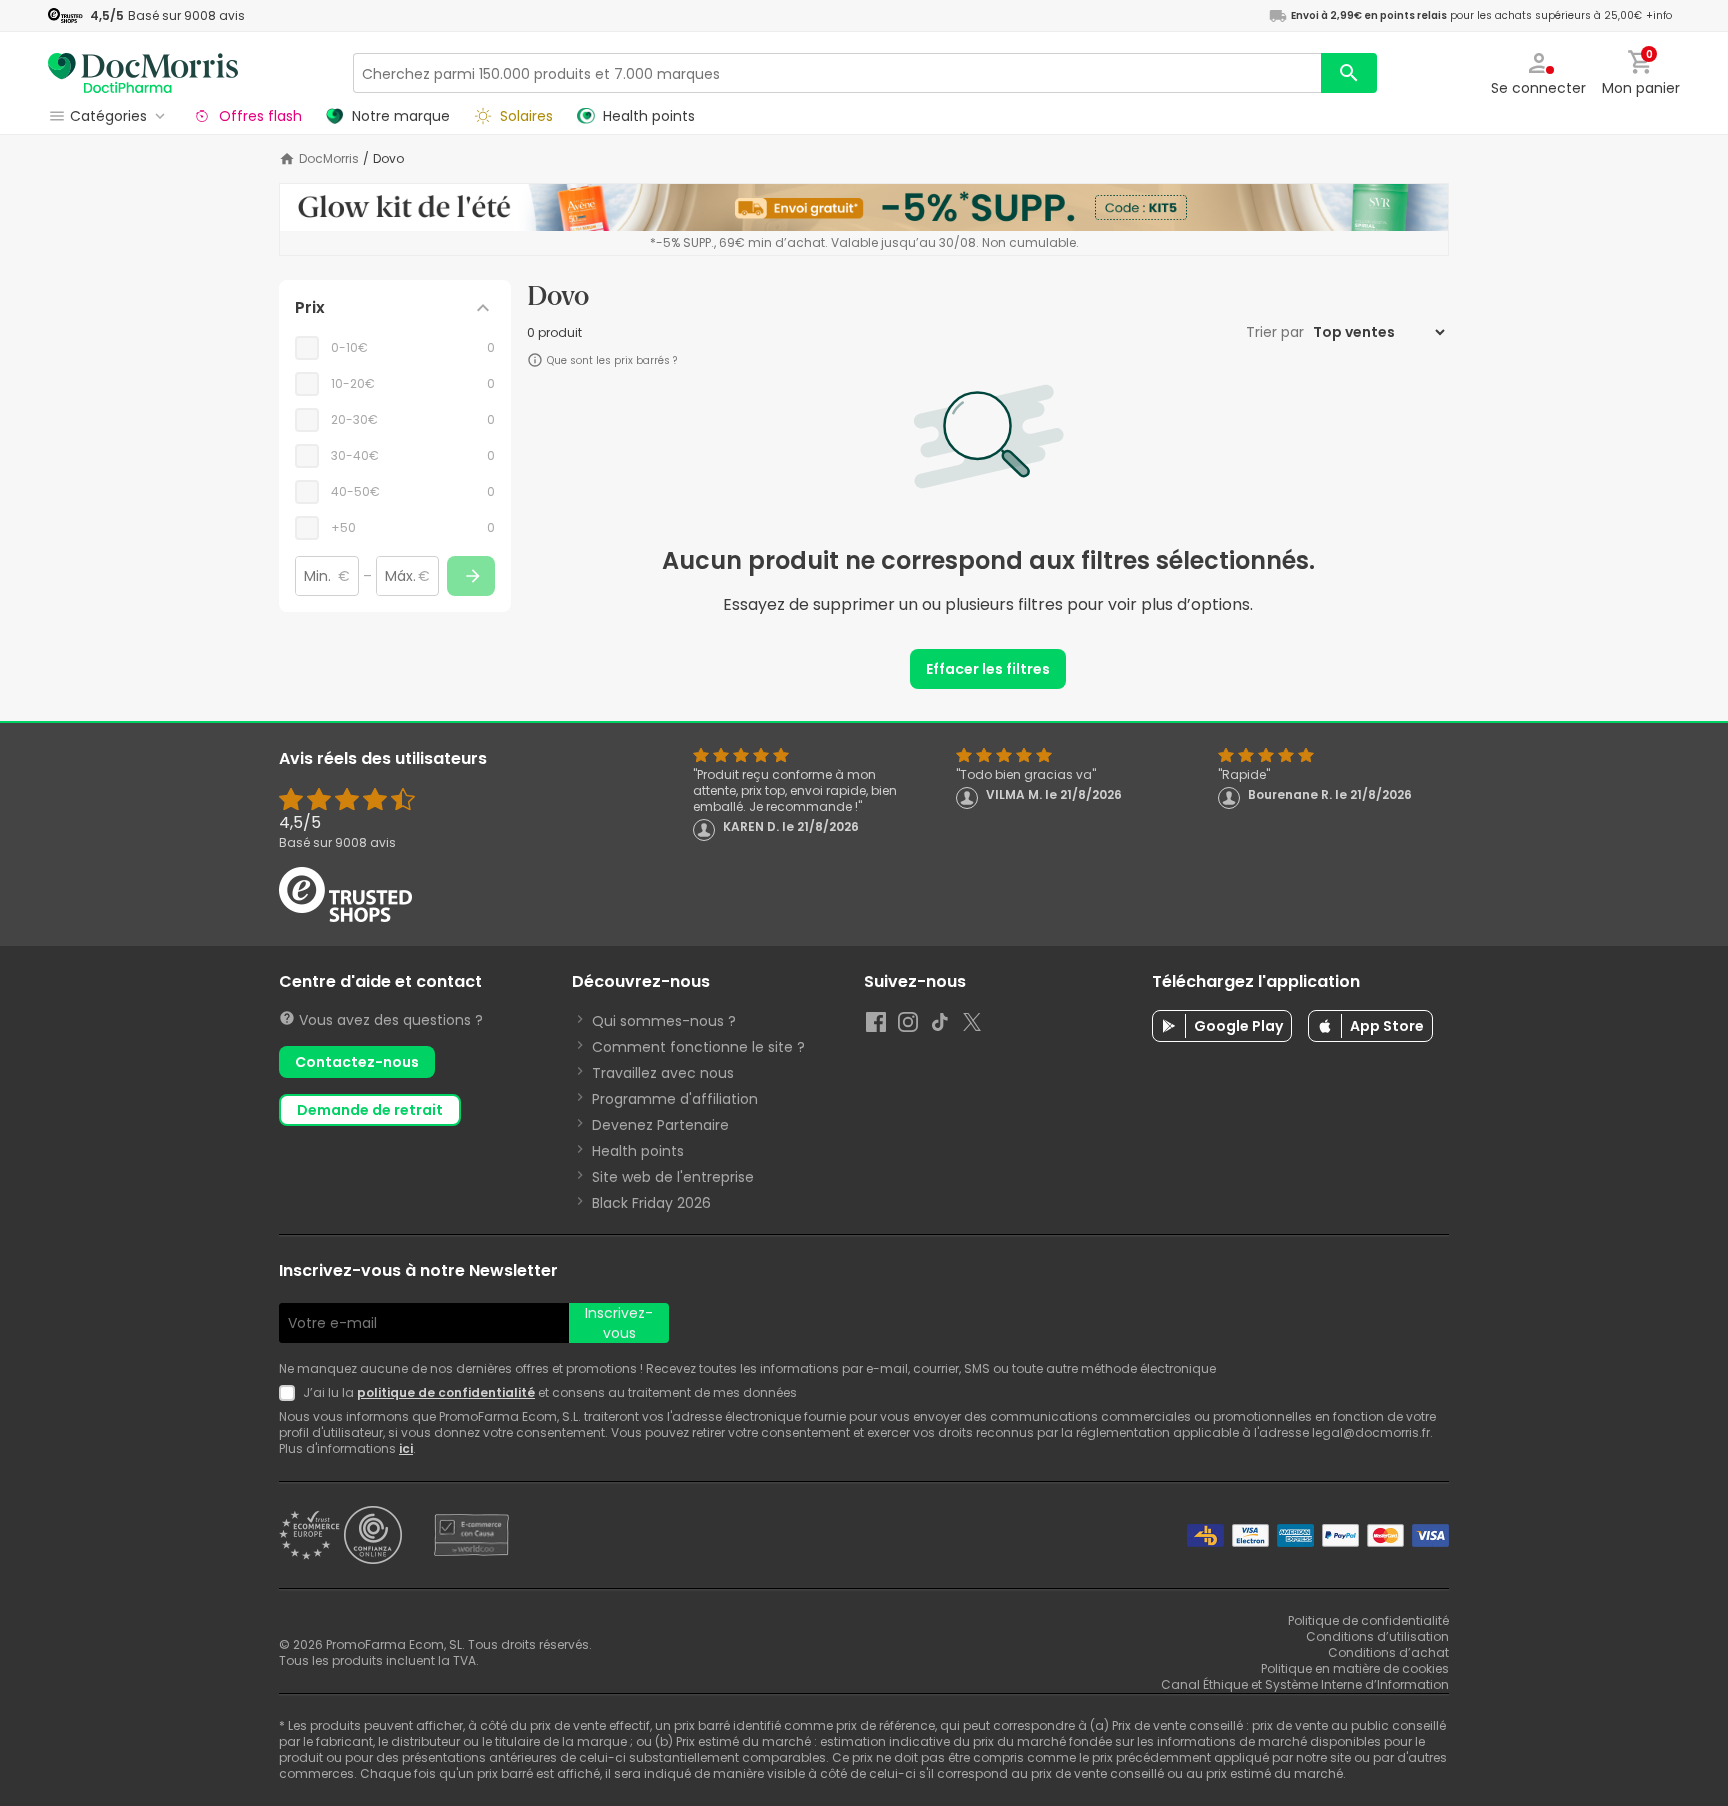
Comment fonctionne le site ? (698, 1047)
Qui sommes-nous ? (664, 1021)
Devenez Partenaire (660, 1125)
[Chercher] (1349, 73)
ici (406, 1448)
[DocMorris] (143, 72)
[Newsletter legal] (291, 1393)
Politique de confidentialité (1368, 1620)
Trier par (1277, 332)
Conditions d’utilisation (1377, 1636)
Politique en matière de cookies (1355, 1668)
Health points (638, 1151)
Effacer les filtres (988, 669)
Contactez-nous (357, 1062)
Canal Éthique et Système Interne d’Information (1305, 1684)
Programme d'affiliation (675, 1099)
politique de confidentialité (446, 1392)
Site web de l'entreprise (673, 1177)
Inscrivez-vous (619, 1323)
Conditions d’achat (1388, 1652)
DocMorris (329, 159)
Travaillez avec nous (663, 1073)
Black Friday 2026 (651, 1203)
